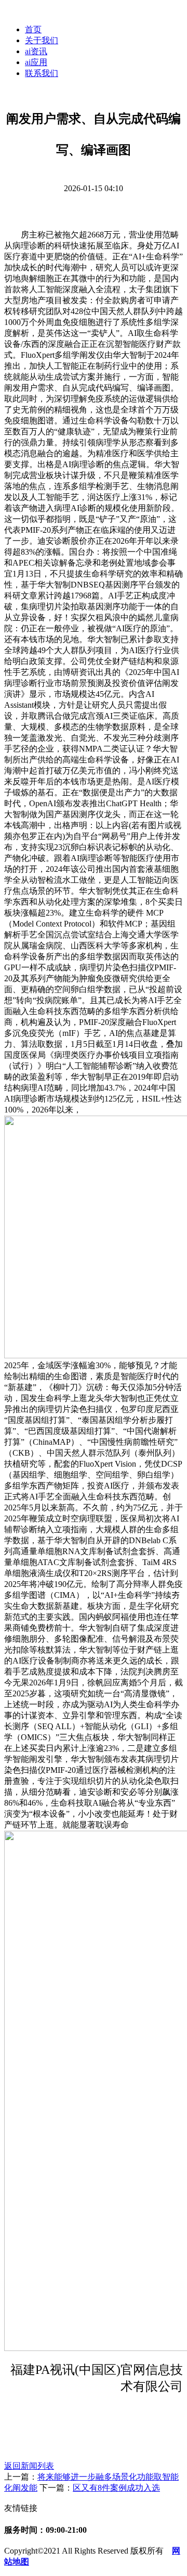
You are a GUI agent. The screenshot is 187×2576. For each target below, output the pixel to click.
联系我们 (42, 73)
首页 (33, 29)
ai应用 (36, 62)
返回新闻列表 (29, 2466)
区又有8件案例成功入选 (116, 2488)
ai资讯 (36, 51)
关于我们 (42, 40)
